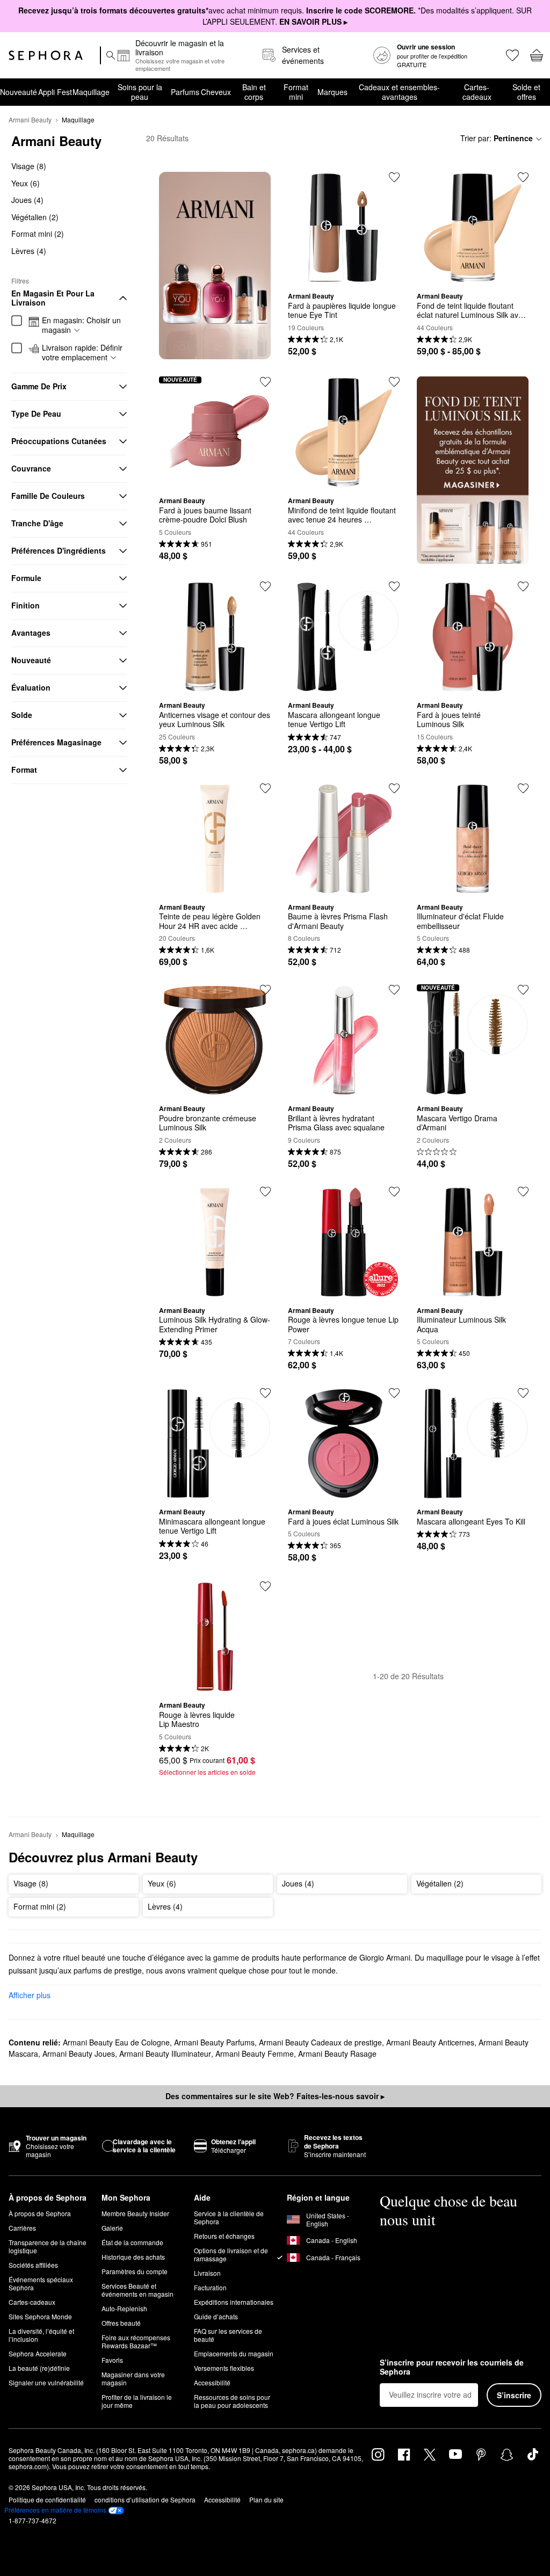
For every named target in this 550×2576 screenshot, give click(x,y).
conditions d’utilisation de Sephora (145, 2499)
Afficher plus (30, 1995)
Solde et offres (526, 92)
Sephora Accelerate (38, 2353)
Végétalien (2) (35, 217)
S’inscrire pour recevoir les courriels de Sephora (452, 2367)
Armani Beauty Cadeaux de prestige (320, 2042)
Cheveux (216, 92)
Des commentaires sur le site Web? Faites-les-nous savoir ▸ (275, 2096)
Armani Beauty (30, 119)
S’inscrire (514, 2395)
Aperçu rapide (344, 275)
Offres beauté (121, 2323)
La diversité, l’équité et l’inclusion (41, 2335)
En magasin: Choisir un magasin (81, 325)
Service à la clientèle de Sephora (229, 2217)
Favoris (112, 2360)
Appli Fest (55, 92)
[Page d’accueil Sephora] (46, 55)
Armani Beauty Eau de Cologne (116, 2042)
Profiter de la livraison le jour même (137, 2401)
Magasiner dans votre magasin (133, 2378)
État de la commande (132, 2242)
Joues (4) (27, 200)
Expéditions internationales (234, 2302)
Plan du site (266, 2499)
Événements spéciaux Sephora (41, 2283)
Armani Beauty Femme (255, 2053)
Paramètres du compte (135, 2271)
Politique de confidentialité (47, 2499)
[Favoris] (512, 55)
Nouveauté (19, 92)
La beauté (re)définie (39, 2368)
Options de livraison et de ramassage (231, 2254)
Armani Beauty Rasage (337, 2053)
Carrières (22, 2228)
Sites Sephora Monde (40, 2316)
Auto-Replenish (124, 2308)
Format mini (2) (38, 234)
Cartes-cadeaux (477, 92)
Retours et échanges (224, 2236)
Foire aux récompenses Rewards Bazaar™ (136, 2341)
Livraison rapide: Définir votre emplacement (82, 353)
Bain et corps (254, 92)
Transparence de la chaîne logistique (48, 2246)
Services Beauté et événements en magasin (137, 2290)
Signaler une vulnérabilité (46, 2382)
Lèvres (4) (29, 251)
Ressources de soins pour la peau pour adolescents (232, 2401)
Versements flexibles (224, 2368)
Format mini (296, 92)
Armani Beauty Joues (79, 2053)
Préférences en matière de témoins (55, 2510)
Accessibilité (212, 2382)
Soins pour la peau (140, 92)
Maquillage (91, 92)
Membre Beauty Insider (135, 2213)
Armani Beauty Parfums (214, 2042)
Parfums (185, 92)
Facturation (210, 2287)
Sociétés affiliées (33, 2265)
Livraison (207, 2273)
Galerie (112, 2228)
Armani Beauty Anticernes (430, 2042)
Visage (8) (29, 166)
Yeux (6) (26, 183)
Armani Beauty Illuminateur (165, 2053)
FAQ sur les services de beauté (228, 2335)
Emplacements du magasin (234, 2353)
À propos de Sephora (40, 2213)
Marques (332, 92)
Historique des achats (133, 2257)
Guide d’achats (216, 2316)
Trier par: (497, 138)
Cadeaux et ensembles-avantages (399, 92)
